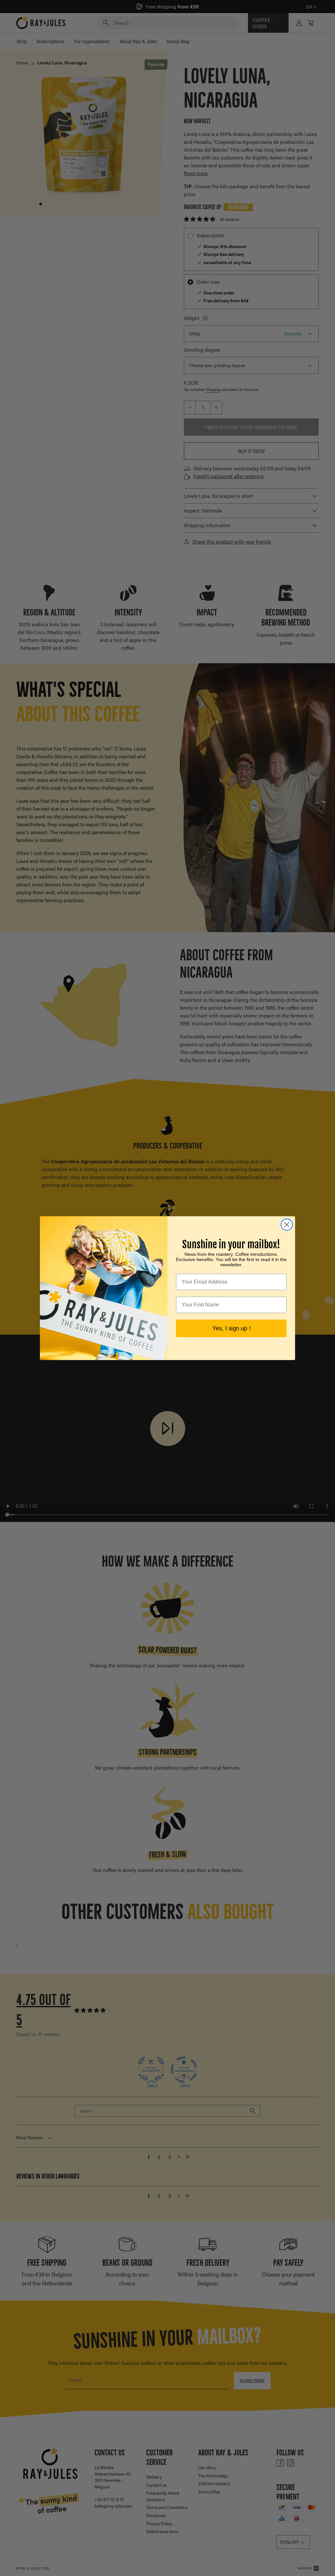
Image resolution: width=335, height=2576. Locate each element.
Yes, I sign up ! (231, 1328)
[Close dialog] (287, 1225)
